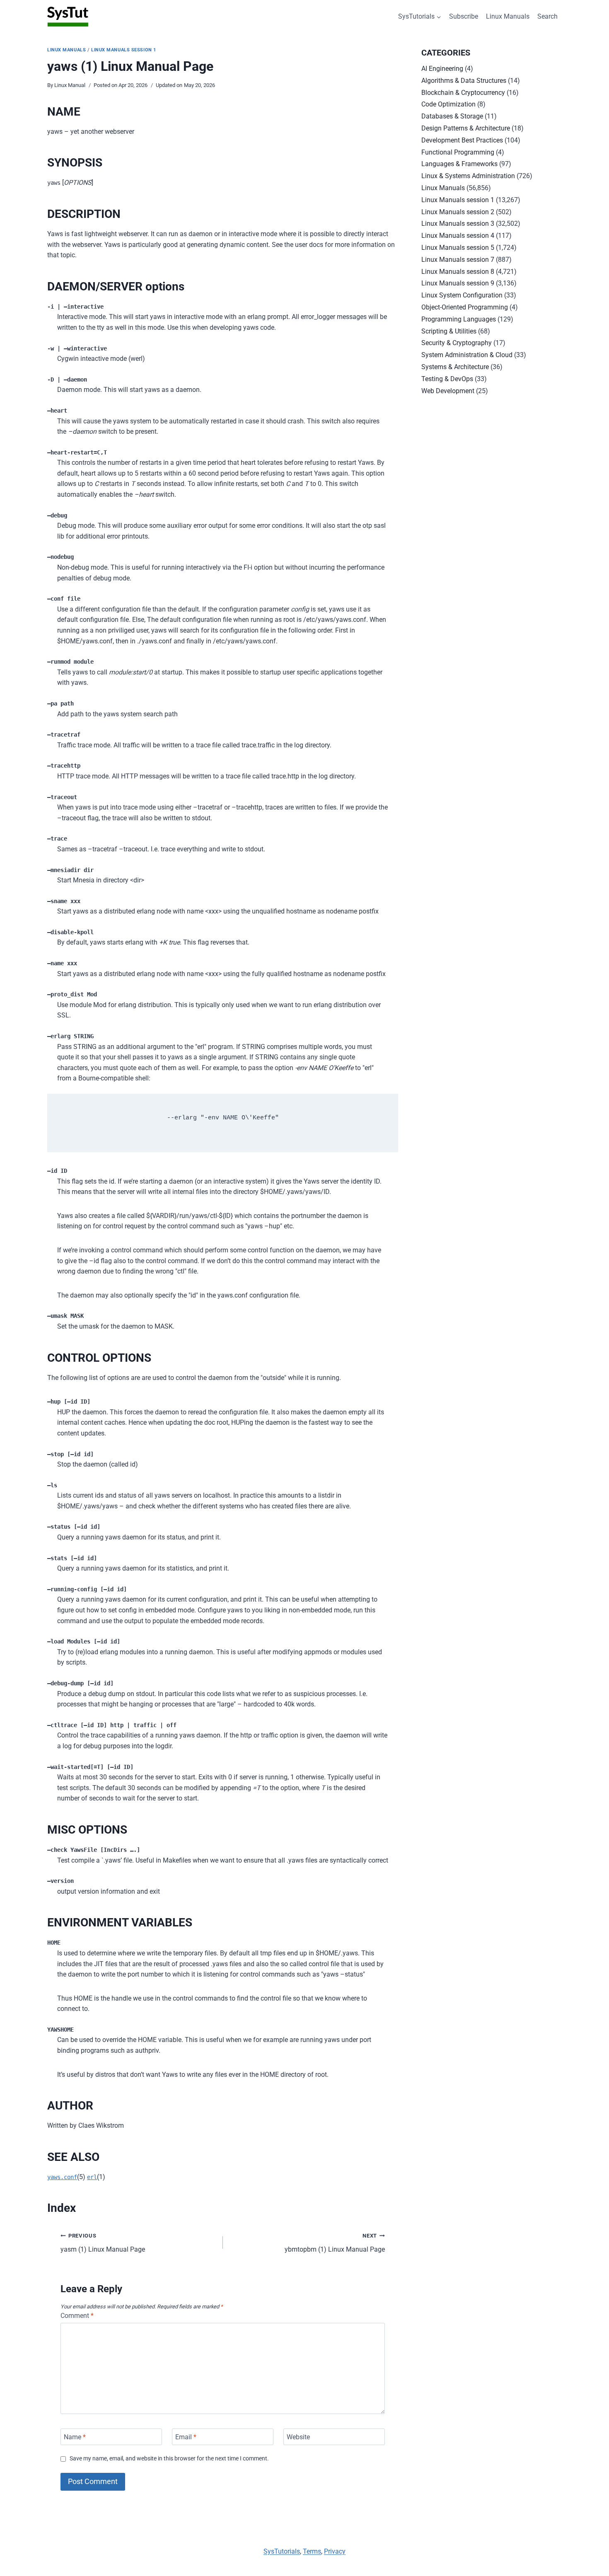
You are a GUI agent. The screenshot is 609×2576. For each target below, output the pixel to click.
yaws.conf (62, 2177)
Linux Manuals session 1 (124, 50)
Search (547, 16)
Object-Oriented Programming (465, 307)
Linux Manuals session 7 (458, 260)
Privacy (335, 2551)
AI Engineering (442, 69)
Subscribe (464, 16)
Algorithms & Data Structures (464, 81)
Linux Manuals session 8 (458, 272)
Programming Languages (459, 319)
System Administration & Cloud (467, 355)
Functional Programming (458, 152)
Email (186, 2437)
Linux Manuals (508, 16)
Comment (77, 2316)
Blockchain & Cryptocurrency (463, 93)
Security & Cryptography (457, 343)
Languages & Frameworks (459, 164)
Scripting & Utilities (449, 331)
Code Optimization (448, 104)
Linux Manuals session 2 (458, 212)
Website (298, 2437)
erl (92, 2177)
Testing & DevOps (447, 379)
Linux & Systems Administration (468, 176)
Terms (312, 2551)
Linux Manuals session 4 (458, 236)
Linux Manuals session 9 (458, 283)
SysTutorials (282, 2551)
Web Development (448, 391)
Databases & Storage (452, 116)
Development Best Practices (462, 140)
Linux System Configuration (462, 295)
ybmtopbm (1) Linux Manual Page (335, 2243)
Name (75, 2437)
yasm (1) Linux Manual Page (103, 2243)
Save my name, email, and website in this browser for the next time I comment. (169, 2459)
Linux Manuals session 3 (458, 224)
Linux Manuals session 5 (458, 248)
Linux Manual (70, 85)
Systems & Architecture (455, 367)
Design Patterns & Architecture (466, 128)
